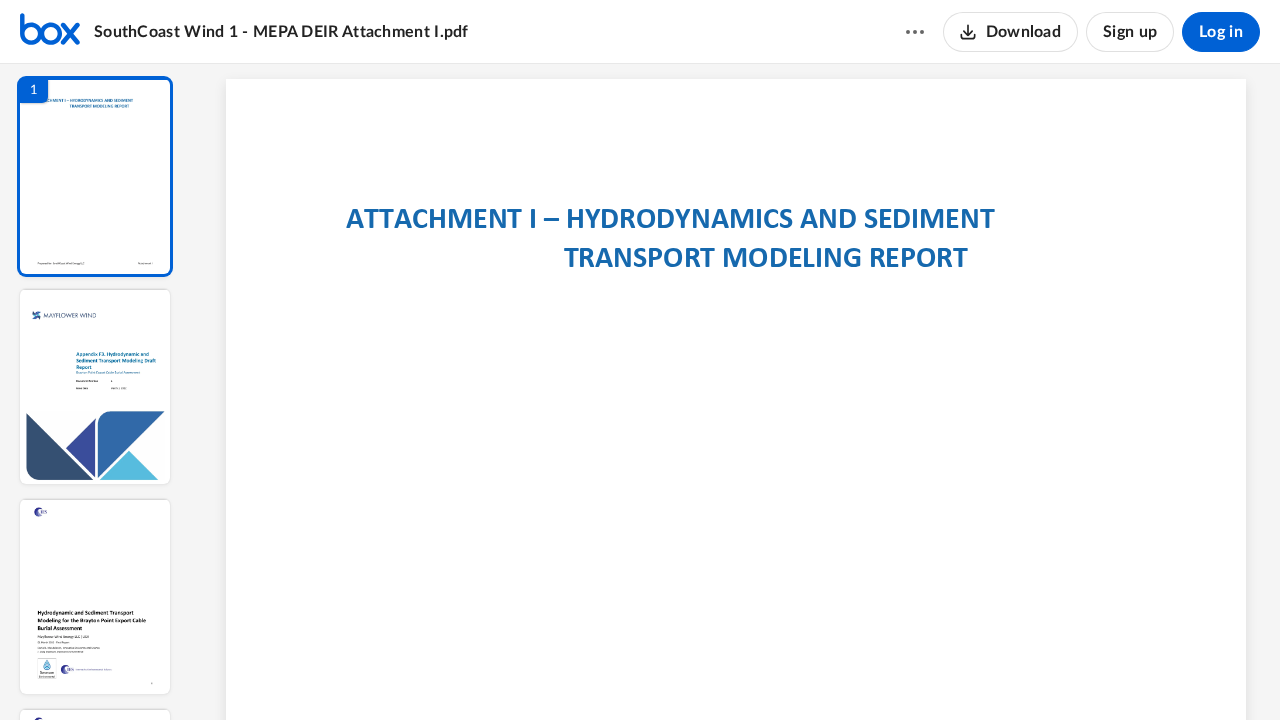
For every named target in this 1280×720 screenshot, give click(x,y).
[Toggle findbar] (588, 671)
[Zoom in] (806, 671)
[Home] (50, 32)
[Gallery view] (884, 671)
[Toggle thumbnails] (552, 671)
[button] (95, 176)
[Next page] (696, 671)
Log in (1221, 32)
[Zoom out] (738, 671)
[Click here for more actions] (915, 32)
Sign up (1130, 32)
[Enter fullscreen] (920, 671)
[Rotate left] (846, 671)
